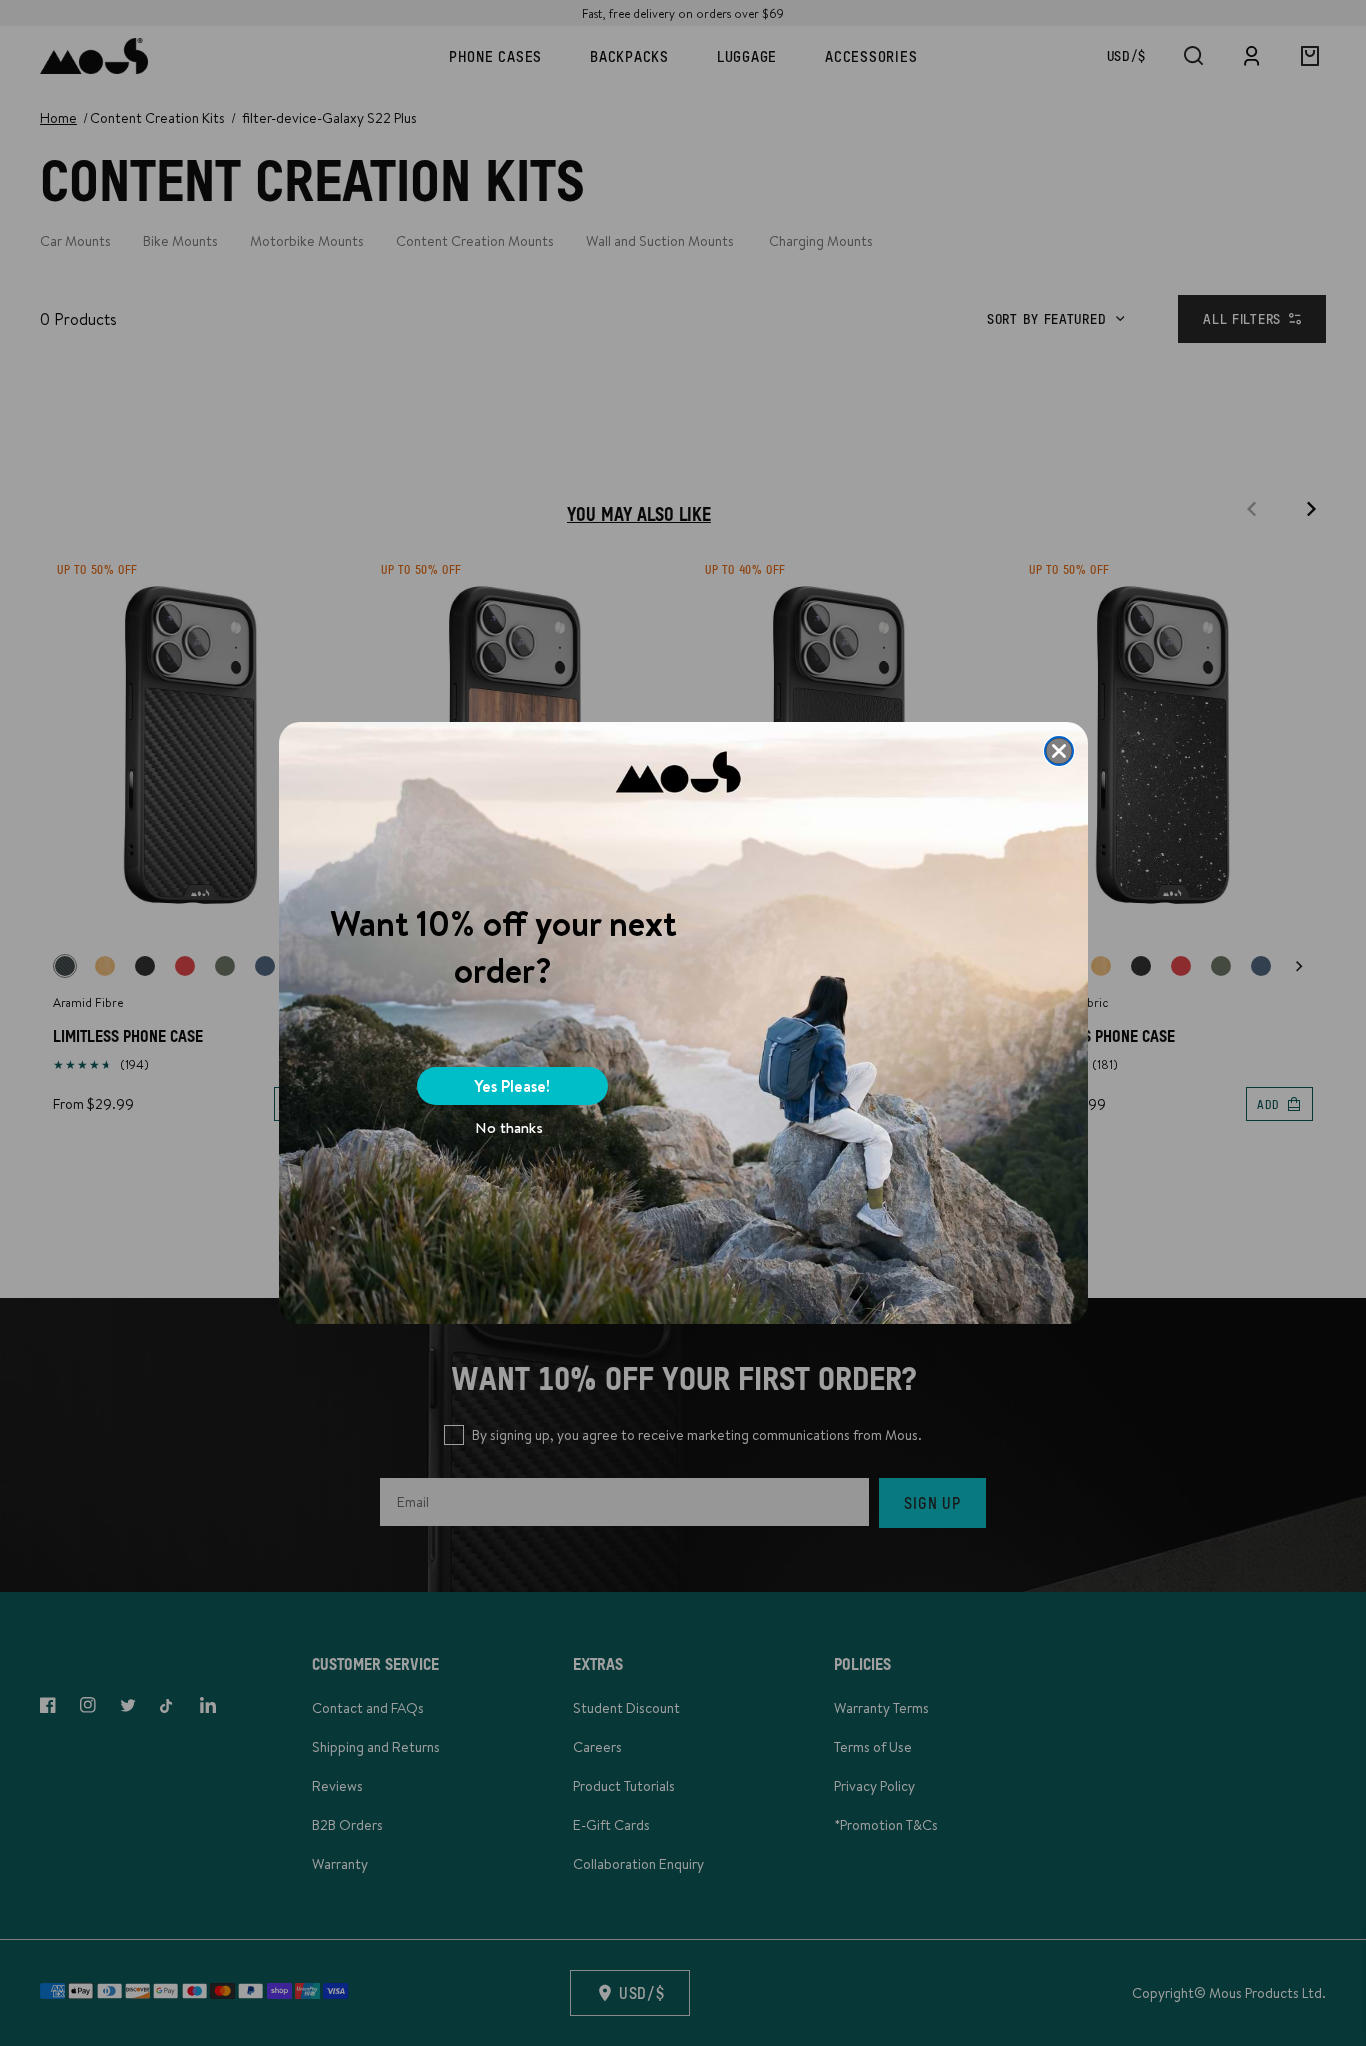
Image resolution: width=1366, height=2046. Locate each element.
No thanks (509, 1127)
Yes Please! (512, 1086)
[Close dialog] (1059, 751)
